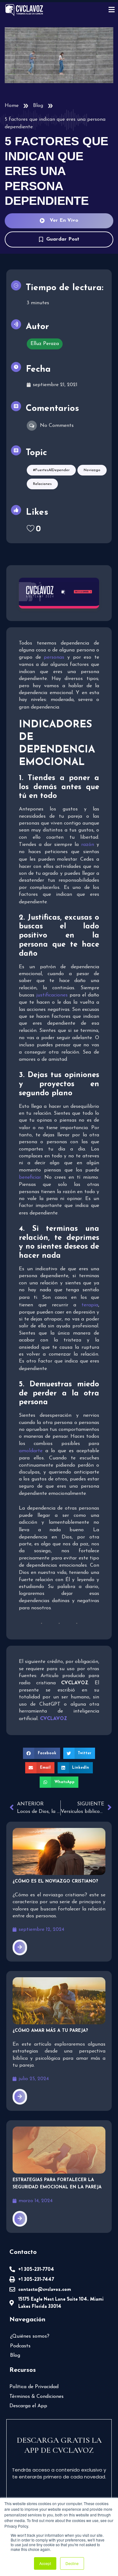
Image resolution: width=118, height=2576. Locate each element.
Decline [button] (72, 2563)
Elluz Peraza (45, 344)
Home (12, 106)
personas (54, 657)
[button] (42, 1753)
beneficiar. (30, 1177)
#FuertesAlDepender (51, 470)
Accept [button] (45, 2563)
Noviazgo (92, 470)
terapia (90, 1305)
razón (88, 845)
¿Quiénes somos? (30, 2336)
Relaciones (42, 484)
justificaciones (52, 995)
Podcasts (20, 2346)
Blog (38, 106)
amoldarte (31, 1451)
